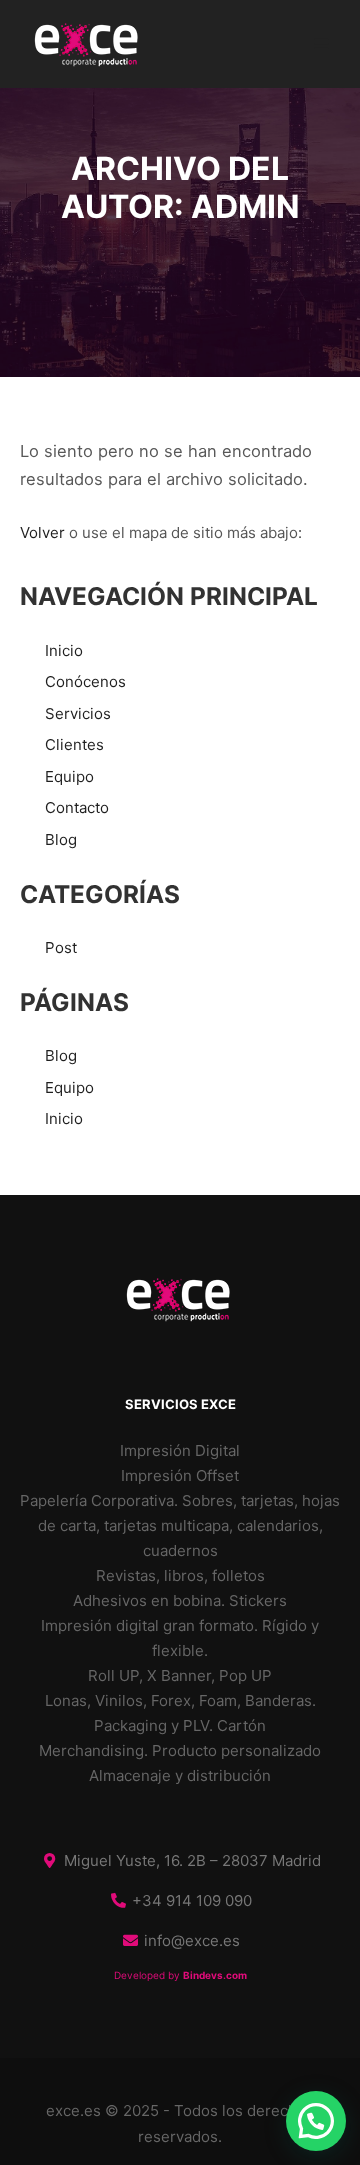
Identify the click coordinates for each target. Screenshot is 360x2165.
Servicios (78, 713)
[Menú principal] (322, 44)
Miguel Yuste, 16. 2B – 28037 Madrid (192, 1860)
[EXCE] (88, 44)
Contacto (77, 807)
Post (61, 947)
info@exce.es (192, 1940)
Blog (61, 839)
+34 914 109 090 (192, 1900)
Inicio (64, 650)
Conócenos (85, 681)
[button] (316, 2121)
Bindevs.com (215, 1975)
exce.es (73, 2110)
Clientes (74, 744)
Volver (42, 532)
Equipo (69, 776)
